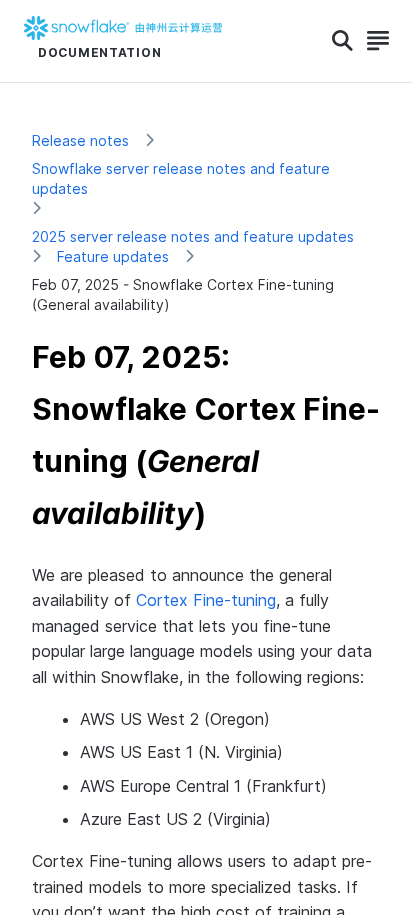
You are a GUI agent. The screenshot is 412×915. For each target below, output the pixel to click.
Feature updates (113, 256)
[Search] (342, 41)
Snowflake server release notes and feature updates (181, 178)
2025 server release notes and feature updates (193, 236)
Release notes (80, 140)
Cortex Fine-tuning (206, 600)
